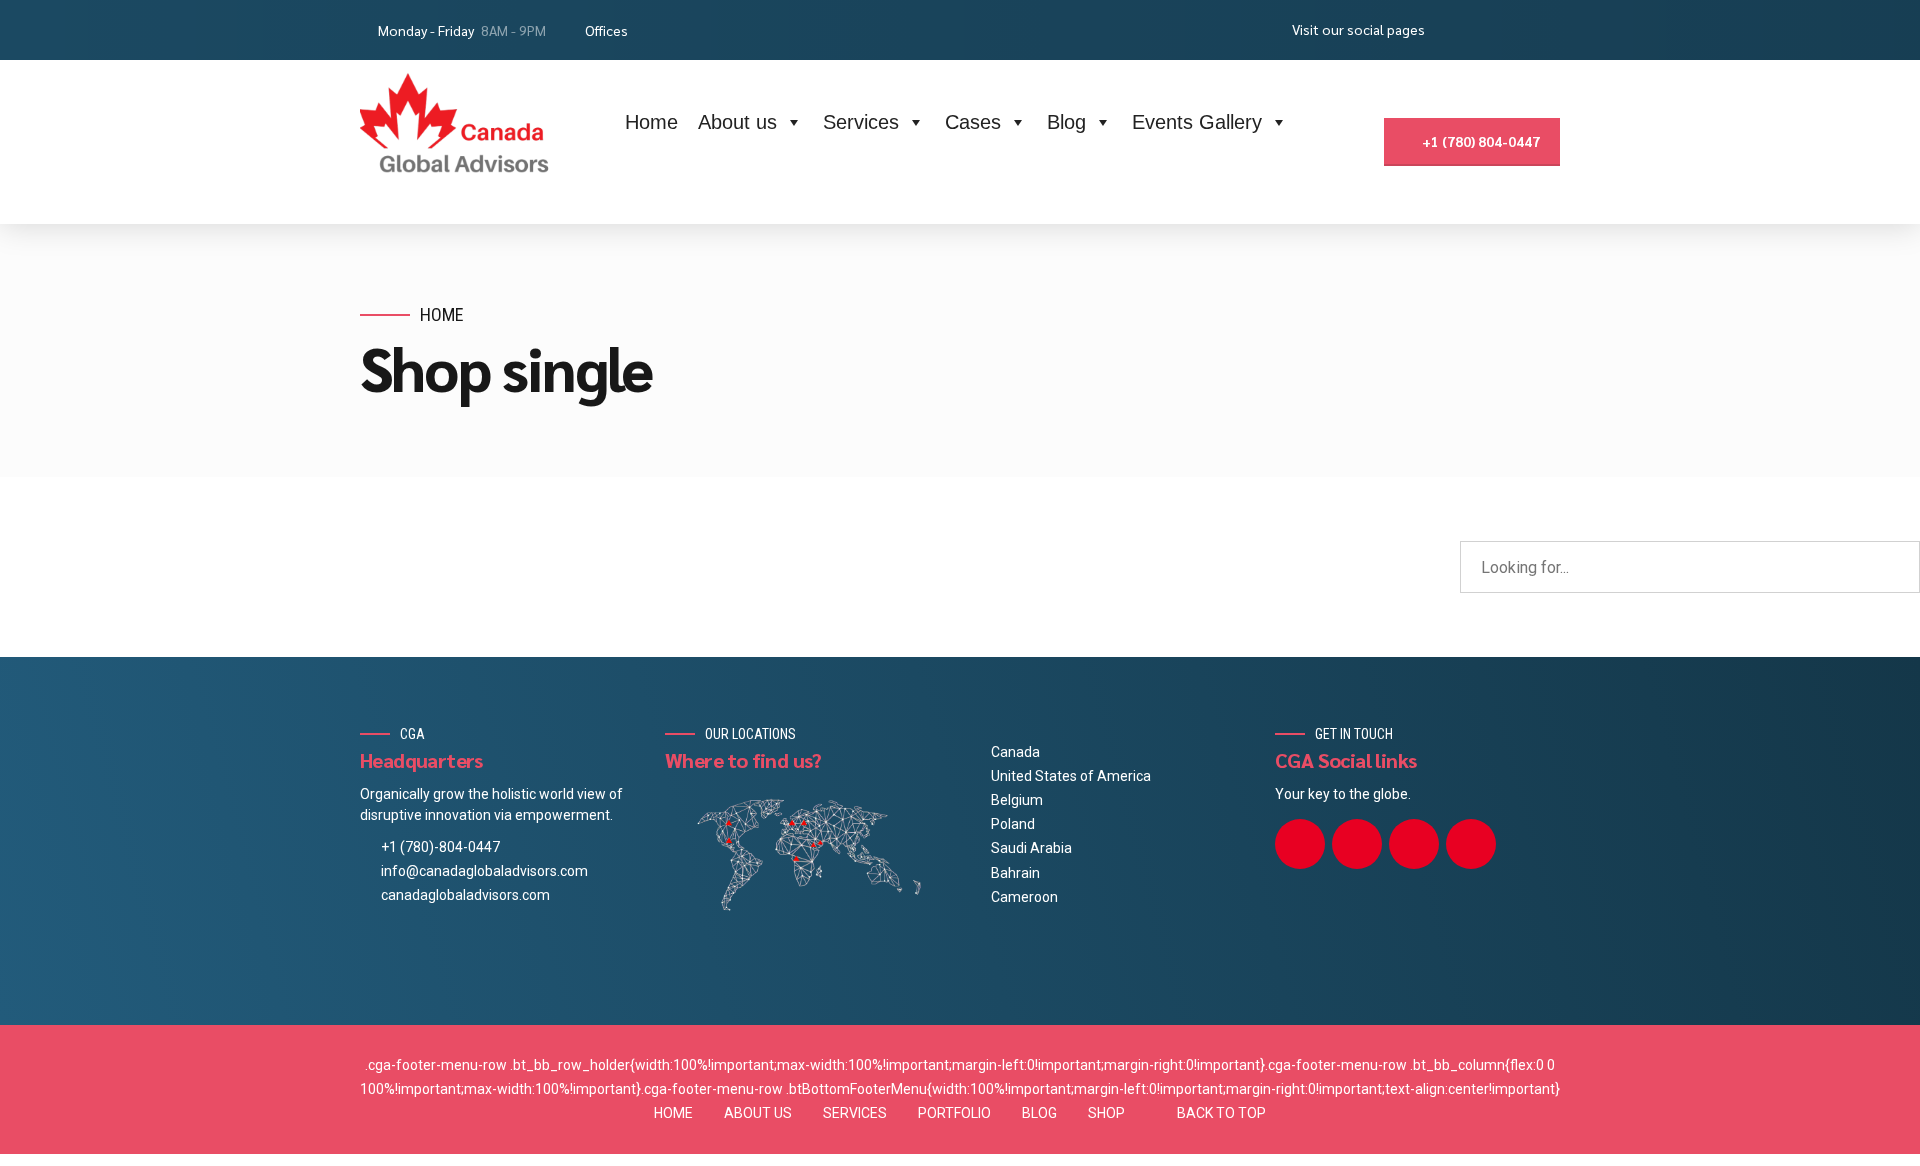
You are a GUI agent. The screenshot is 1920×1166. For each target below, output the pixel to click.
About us (737, 122)
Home (651, 122)
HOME (673, 1113)
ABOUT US (758, 1113)
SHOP (1106, 1113)
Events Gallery (1197, 122)
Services (861, 122)
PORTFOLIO (954, 1113)
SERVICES (855, 1113)
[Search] (1354, 143)
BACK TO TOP (1221, 1113)
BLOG (1039, 1113)
